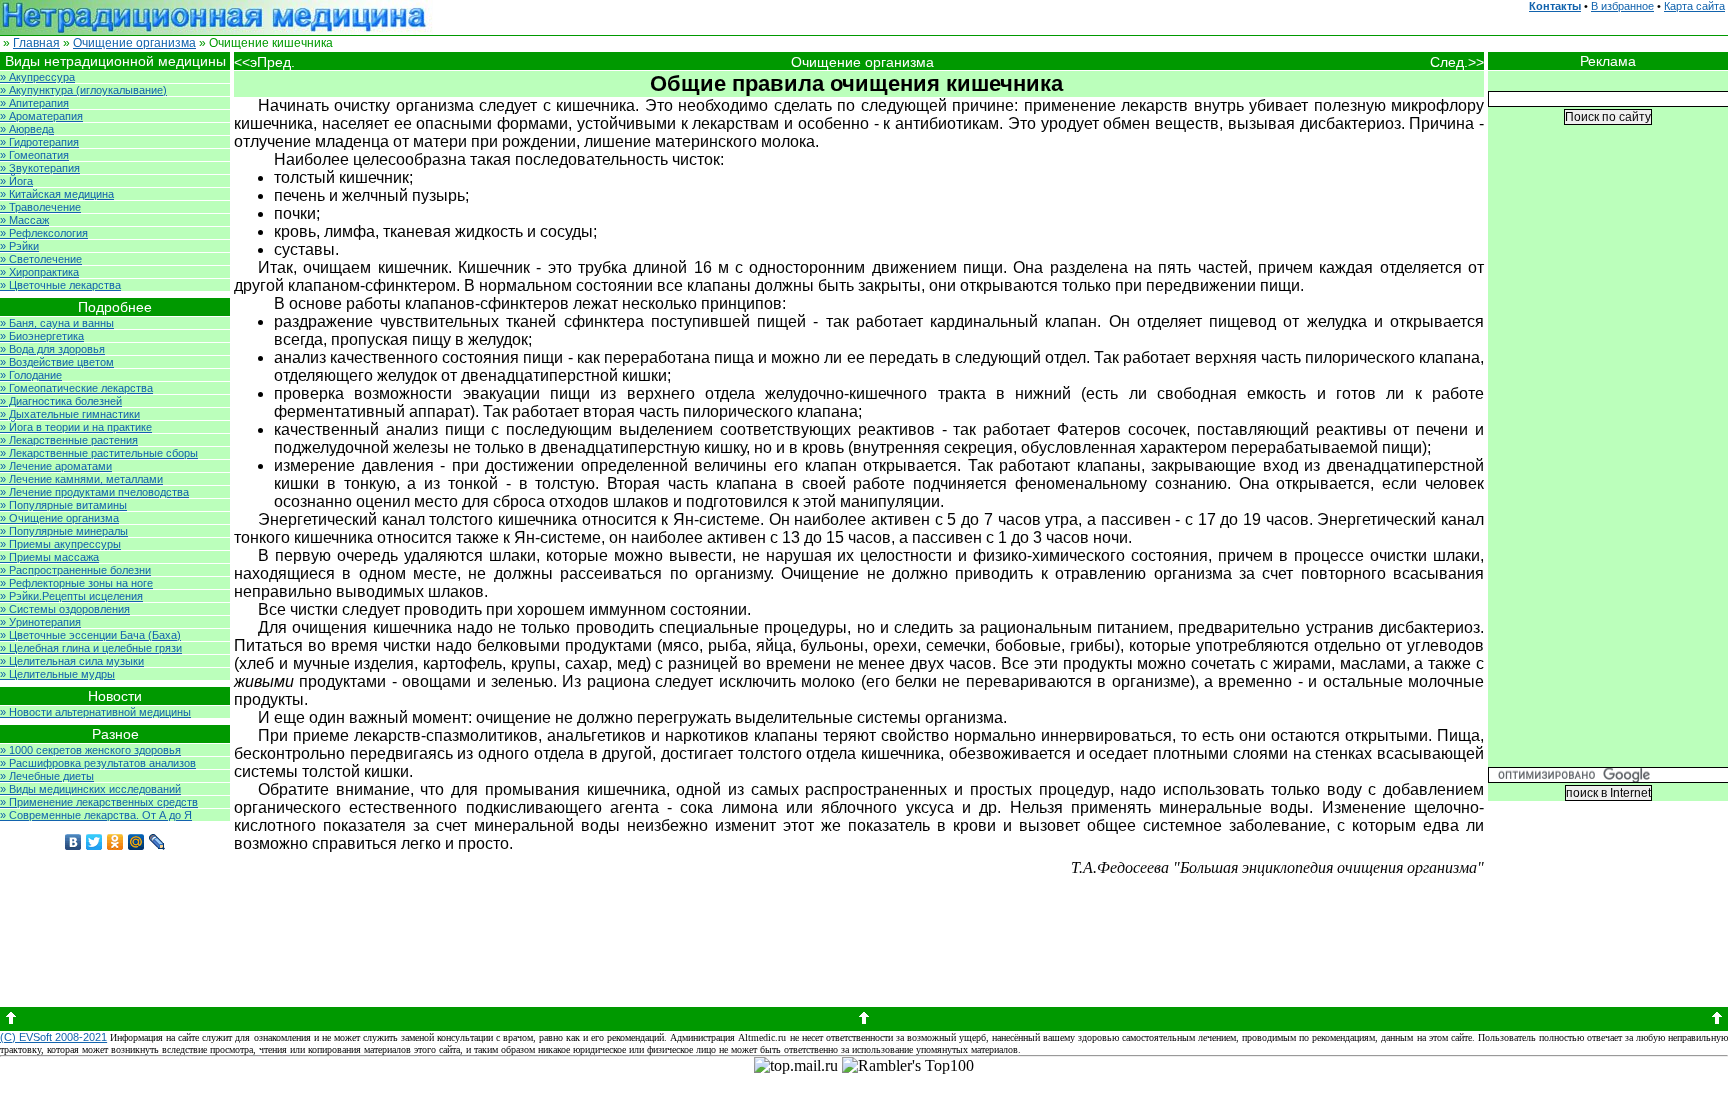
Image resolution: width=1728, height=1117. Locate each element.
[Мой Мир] (136, 842)
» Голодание (31, 375)
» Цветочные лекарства (60, 285)
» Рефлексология (44, 233)
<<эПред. (264, 62)
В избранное (1622, 6)
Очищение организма (134, 43)
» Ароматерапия (41, 116)
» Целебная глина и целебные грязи (91, 648)
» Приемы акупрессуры (60, 544)
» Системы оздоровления (65, 609)
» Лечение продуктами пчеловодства (94, 492)
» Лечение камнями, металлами (81, 479)
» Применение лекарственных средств (99, 802)
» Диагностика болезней (61, 401)
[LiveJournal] (157, 842)
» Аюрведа (27, 129)
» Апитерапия (34, 103)
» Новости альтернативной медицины (95, 712)
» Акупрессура (37, 77)
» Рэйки (19, 246)
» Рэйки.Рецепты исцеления (71, 596)
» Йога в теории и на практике (76, 427)
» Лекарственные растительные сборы (99, 453)
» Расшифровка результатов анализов (98, 763)
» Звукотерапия (40, 168)
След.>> (1457, 62)
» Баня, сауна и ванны (57, 323)
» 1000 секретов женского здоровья (90, 750)
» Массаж (24, 220)
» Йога (16, 181)
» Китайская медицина (57, 194)
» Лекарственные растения (69, 440)
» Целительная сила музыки (72, 661)
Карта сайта (1694, 6)
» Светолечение (41, 259)
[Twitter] (94, 842)
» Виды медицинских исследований (90, 789)
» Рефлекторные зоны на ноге (76, 583)
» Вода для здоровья (52, 349)
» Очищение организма (59, 518)
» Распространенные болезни (75, 570)
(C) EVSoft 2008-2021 (53, 1037)
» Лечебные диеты (47, 776)
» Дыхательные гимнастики (70, 414)
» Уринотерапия (40, 622)
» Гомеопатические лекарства (76, 388)
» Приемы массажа (49, 557)
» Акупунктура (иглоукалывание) (83, 90)
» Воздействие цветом (57, 362)
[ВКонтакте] (73, 842)
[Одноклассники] (115, 842)
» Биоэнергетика (42, 336)
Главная (36, 43)
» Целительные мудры (57, 674)
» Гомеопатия (34, 155)
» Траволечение (40, 207)
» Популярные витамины (63, 505)
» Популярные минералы (64, 531)
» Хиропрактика (39, 272)
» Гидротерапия (39, 142)
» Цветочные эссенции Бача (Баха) (90, 635)
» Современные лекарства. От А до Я (96, 815)
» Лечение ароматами (56, 466)
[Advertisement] (1608, 461)
